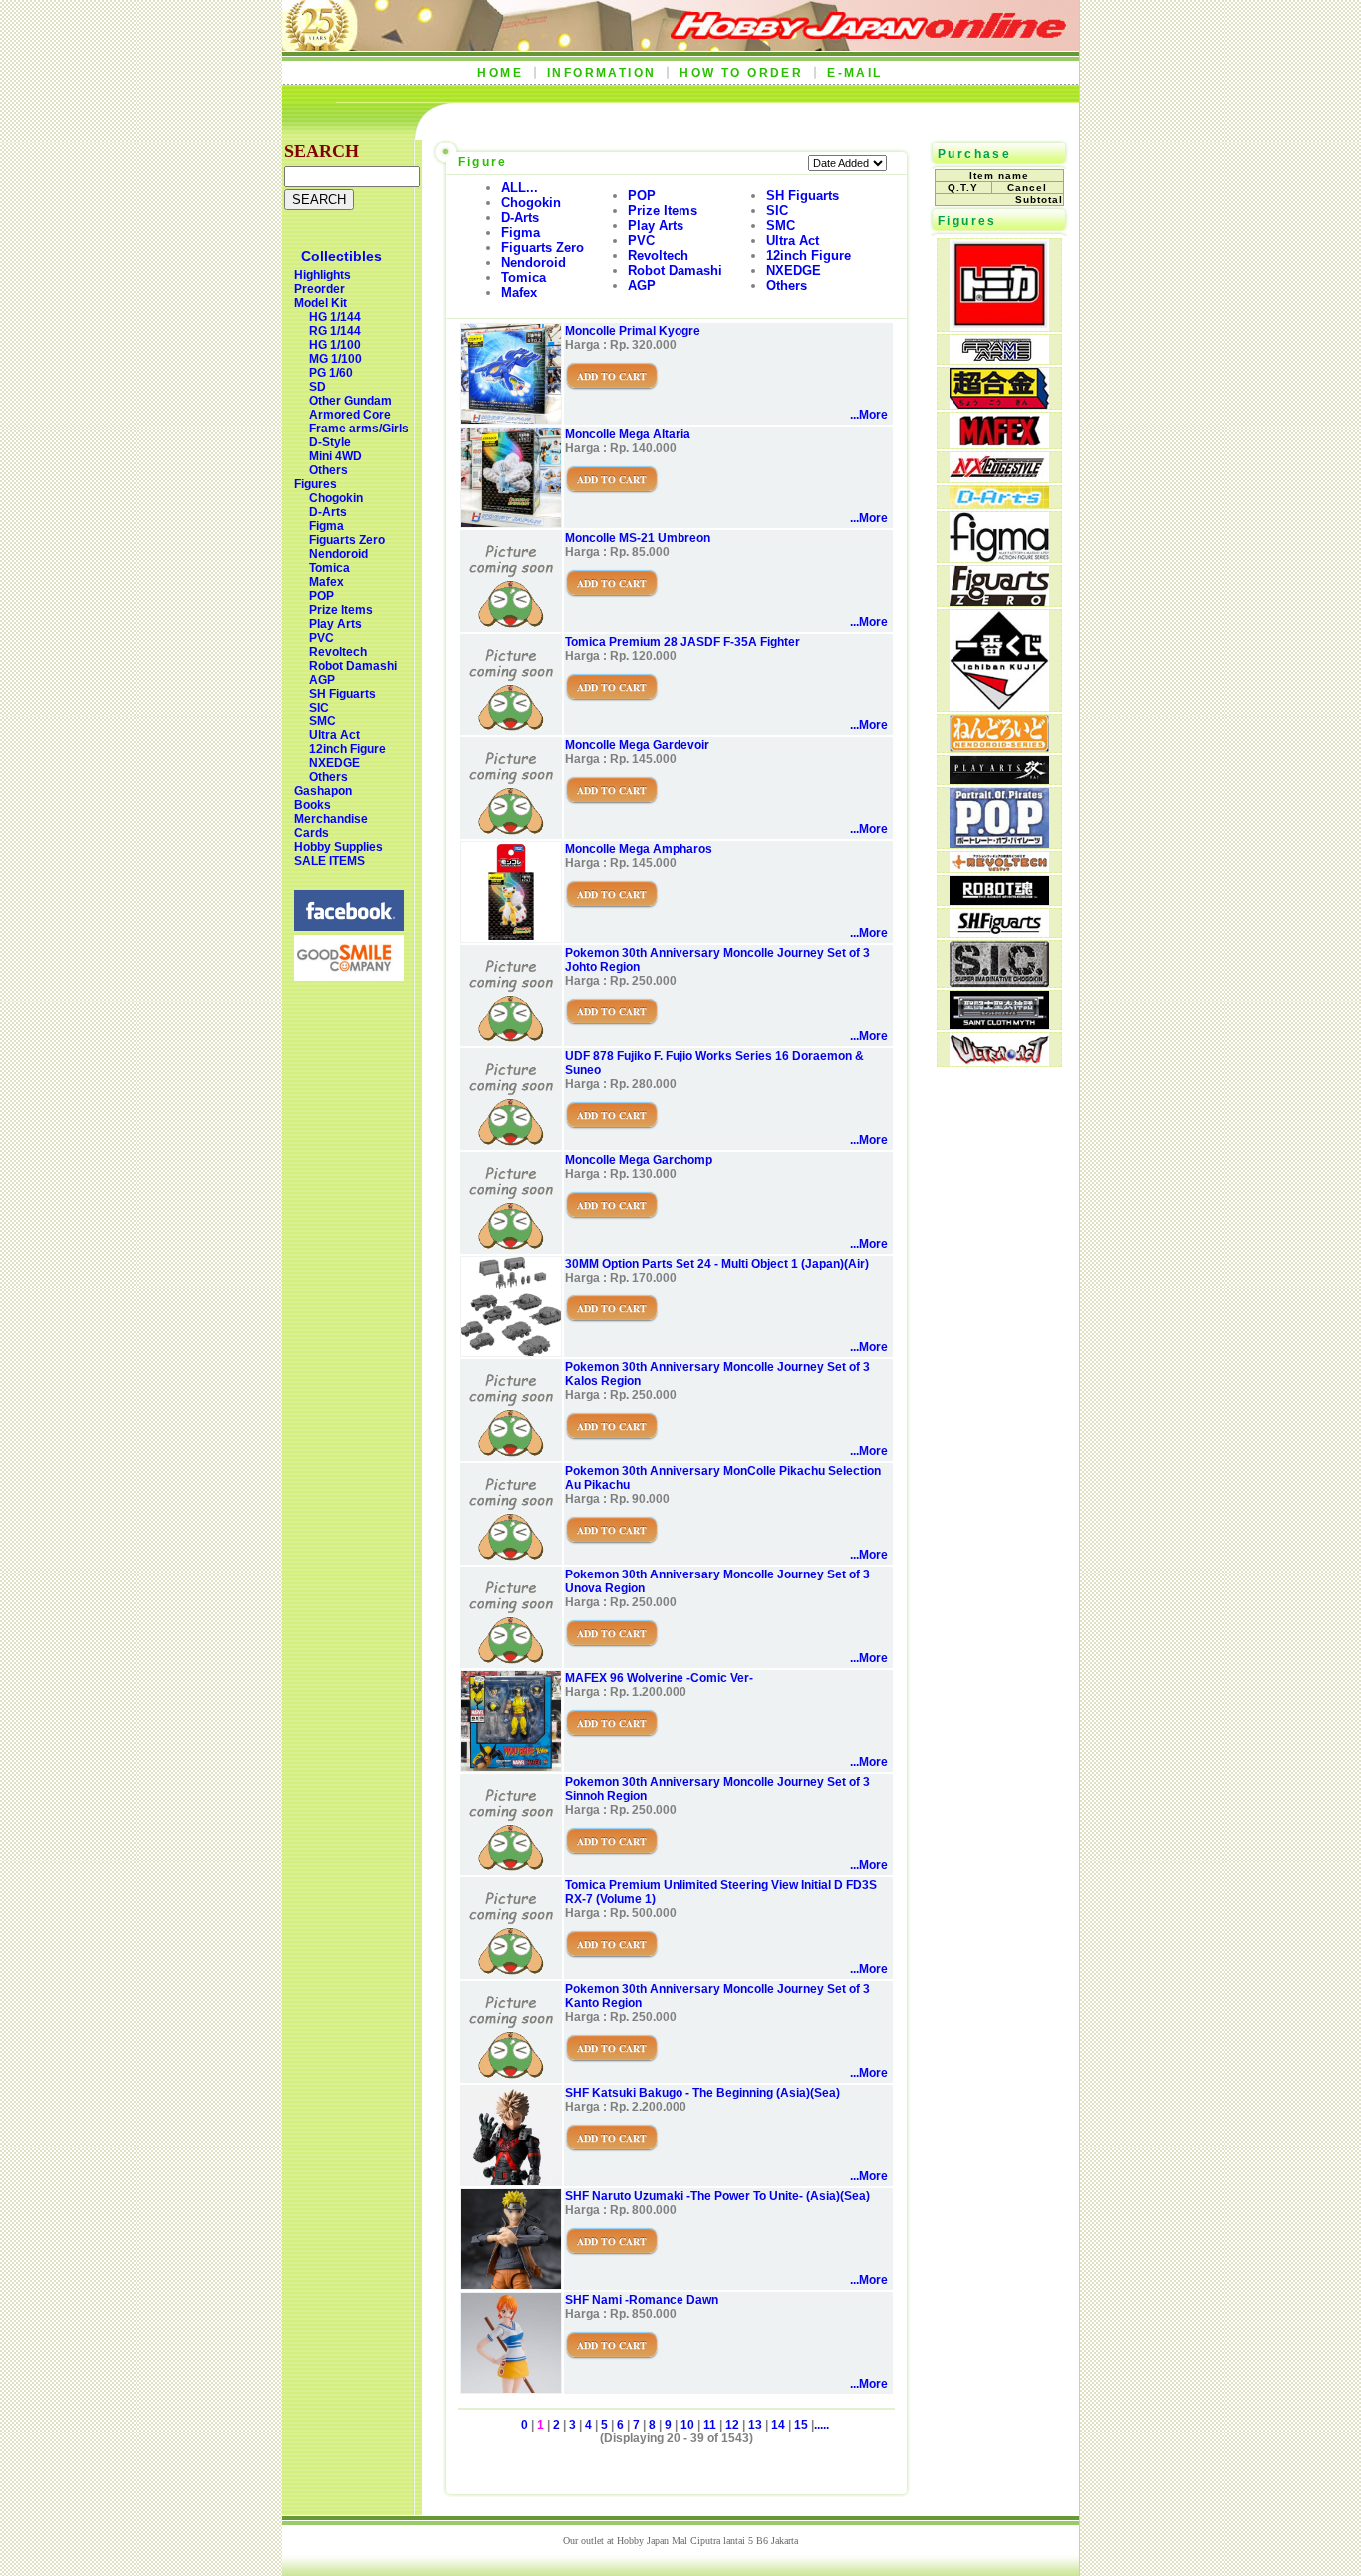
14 (778, 2425)
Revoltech (338, 652)
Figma (326, 526)
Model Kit (320, 303)
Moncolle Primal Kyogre (633, 331)
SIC (319, 708)
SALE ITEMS (329, 861)
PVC (321, 638)
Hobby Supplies (338, 847)
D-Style (330, 442)
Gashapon (323, 791)
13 (755, 2425)
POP (321, 596)
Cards (311, 833)
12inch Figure (347, 749)
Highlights (322, 275)
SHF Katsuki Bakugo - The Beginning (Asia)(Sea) (702, 2093)
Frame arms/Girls (359, 429)
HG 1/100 (335, 345)
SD (317, 387)
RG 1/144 (335, 331)
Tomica (329, 568)
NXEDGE (334, 763)
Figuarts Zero (347, 540)
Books (312, 805)
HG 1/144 (335, 317)
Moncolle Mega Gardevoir (637, 745)
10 (687, 2425)
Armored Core (350, 415)
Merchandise (331, 819)
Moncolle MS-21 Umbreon (638, 538)
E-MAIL (854, 73)
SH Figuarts (342, 694)
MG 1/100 (335, 359)
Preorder (319, 289)
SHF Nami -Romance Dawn (642, 2300)
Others (328, 470)
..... (821, 2425)
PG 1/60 (331, 373)
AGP (322, 680)
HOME (500, 73)
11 (710, 2425)
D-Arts (328, 512)
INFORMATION (601, 73)
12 (732, 2425)
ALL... (520, 188)
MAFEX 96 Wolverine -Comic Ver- (659, 1678)
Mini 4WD (335, 456)
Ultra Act (334, 735)
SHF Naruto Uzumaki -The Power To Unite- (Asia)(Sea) (717, 2196)
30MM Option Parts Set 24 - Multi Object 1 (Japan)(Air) (717, 1264)
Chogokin (336, 498)
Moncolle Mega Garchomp (639, 1160)
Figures (315, 484)
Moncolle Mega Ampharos (639, 849)
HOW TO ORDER (741, 73)
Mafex (326, 582)
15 (801, 2425)
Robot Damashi (353, 666)
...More (869, 415)
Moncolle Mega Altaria (628, 434)
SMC (322, 721)
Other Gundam (350, 401)
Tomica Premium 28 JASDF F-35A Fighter (682, 642)
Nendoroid (338, 554)
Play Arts (335, 624)
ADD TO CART (612, 376)
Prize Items (341, 610)
